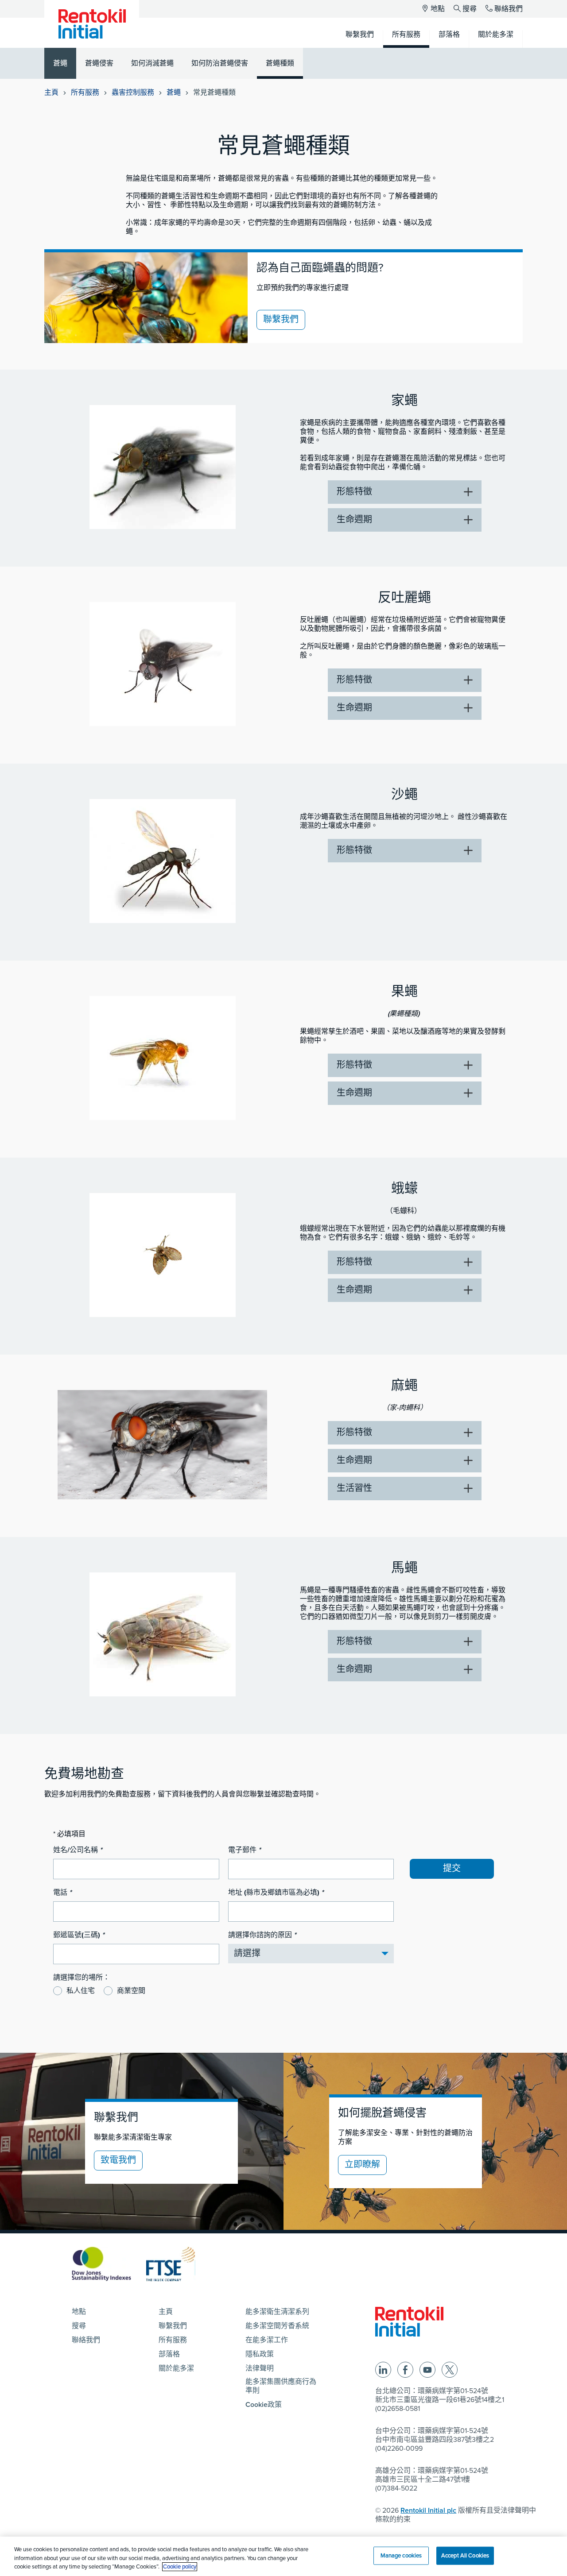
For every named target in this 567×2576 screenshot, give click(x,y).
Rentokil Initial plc (428, 2510)
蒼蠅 (60, 63)
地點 (438, 9)
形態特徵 (354, 492)
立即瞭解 (362, 2165)
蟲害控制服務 (133, 93)
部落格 (169, 2354)
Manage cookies (401, 2555)
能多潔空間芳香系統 (277, 2326)
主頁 (51, 93)
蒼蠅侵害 (99, 63)
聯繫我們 (281, 320)
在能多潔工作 (267, 2340)
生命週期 (354, 520)
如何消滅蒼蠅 (152, 63)
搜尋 (470, 9)
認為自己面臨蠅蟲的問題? (320, 268)
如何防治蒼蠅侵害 (220, 63)
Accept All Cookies (465, 2555)
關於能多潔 (176, 2368)
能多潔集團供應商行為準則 (281, 2386)
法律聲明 (260, 2368)
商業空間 (131, 1991)
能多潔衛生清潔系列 (277, 2312)
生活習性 (354, 1488)
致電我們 (118, 2160)
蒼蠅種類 (280, 63)
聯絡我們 (509, 9)
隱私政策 (260, 2354)
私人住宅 (81, 1991)
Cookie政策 (264, 2405)
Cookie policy (180, 2567)
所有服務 (85, 93)
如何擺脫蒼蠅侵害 (382, 2113)
